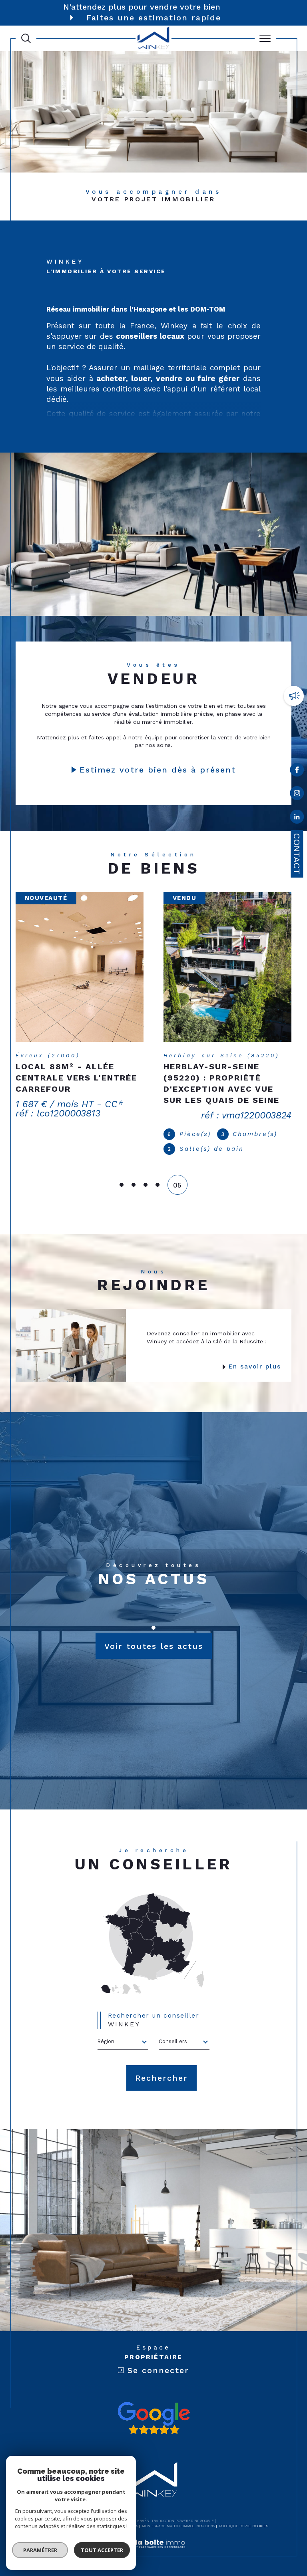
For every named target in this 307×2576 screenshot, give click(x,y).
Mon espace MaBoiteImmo (167, 2508)
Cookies (260, 2508)
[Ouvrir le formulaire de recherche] (26, 38)
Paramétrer (40, 2550)
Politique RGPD (234, 2508)
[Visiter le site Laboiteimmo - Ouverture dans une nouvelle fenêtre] (153, 2534)
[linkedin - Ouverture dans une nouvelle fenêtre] (297, 818)
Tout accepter (102, 2550)
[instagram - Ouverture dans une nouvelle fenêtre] (297, 795)
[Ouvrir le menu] (265, 38)
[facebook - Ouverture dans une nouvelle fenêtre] (297, 771)
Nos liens (206, 2508)
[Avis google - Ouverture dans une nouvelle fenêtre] (153, 2400)
